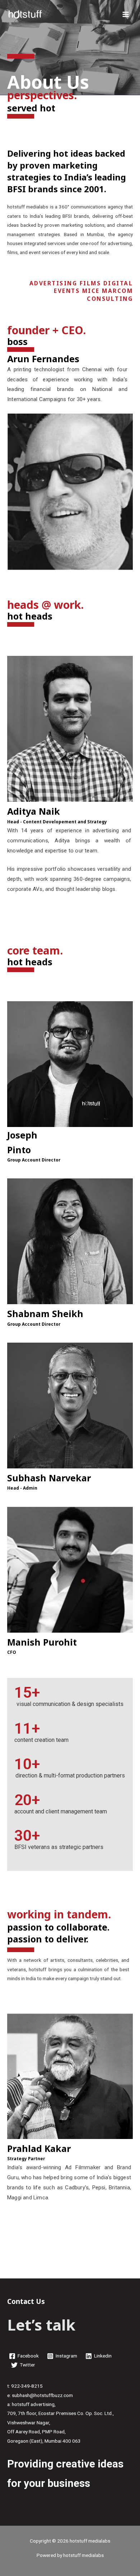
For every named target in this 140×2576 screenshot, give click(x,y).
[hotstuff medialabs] (25, 14)
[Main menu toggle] (126, 14)
